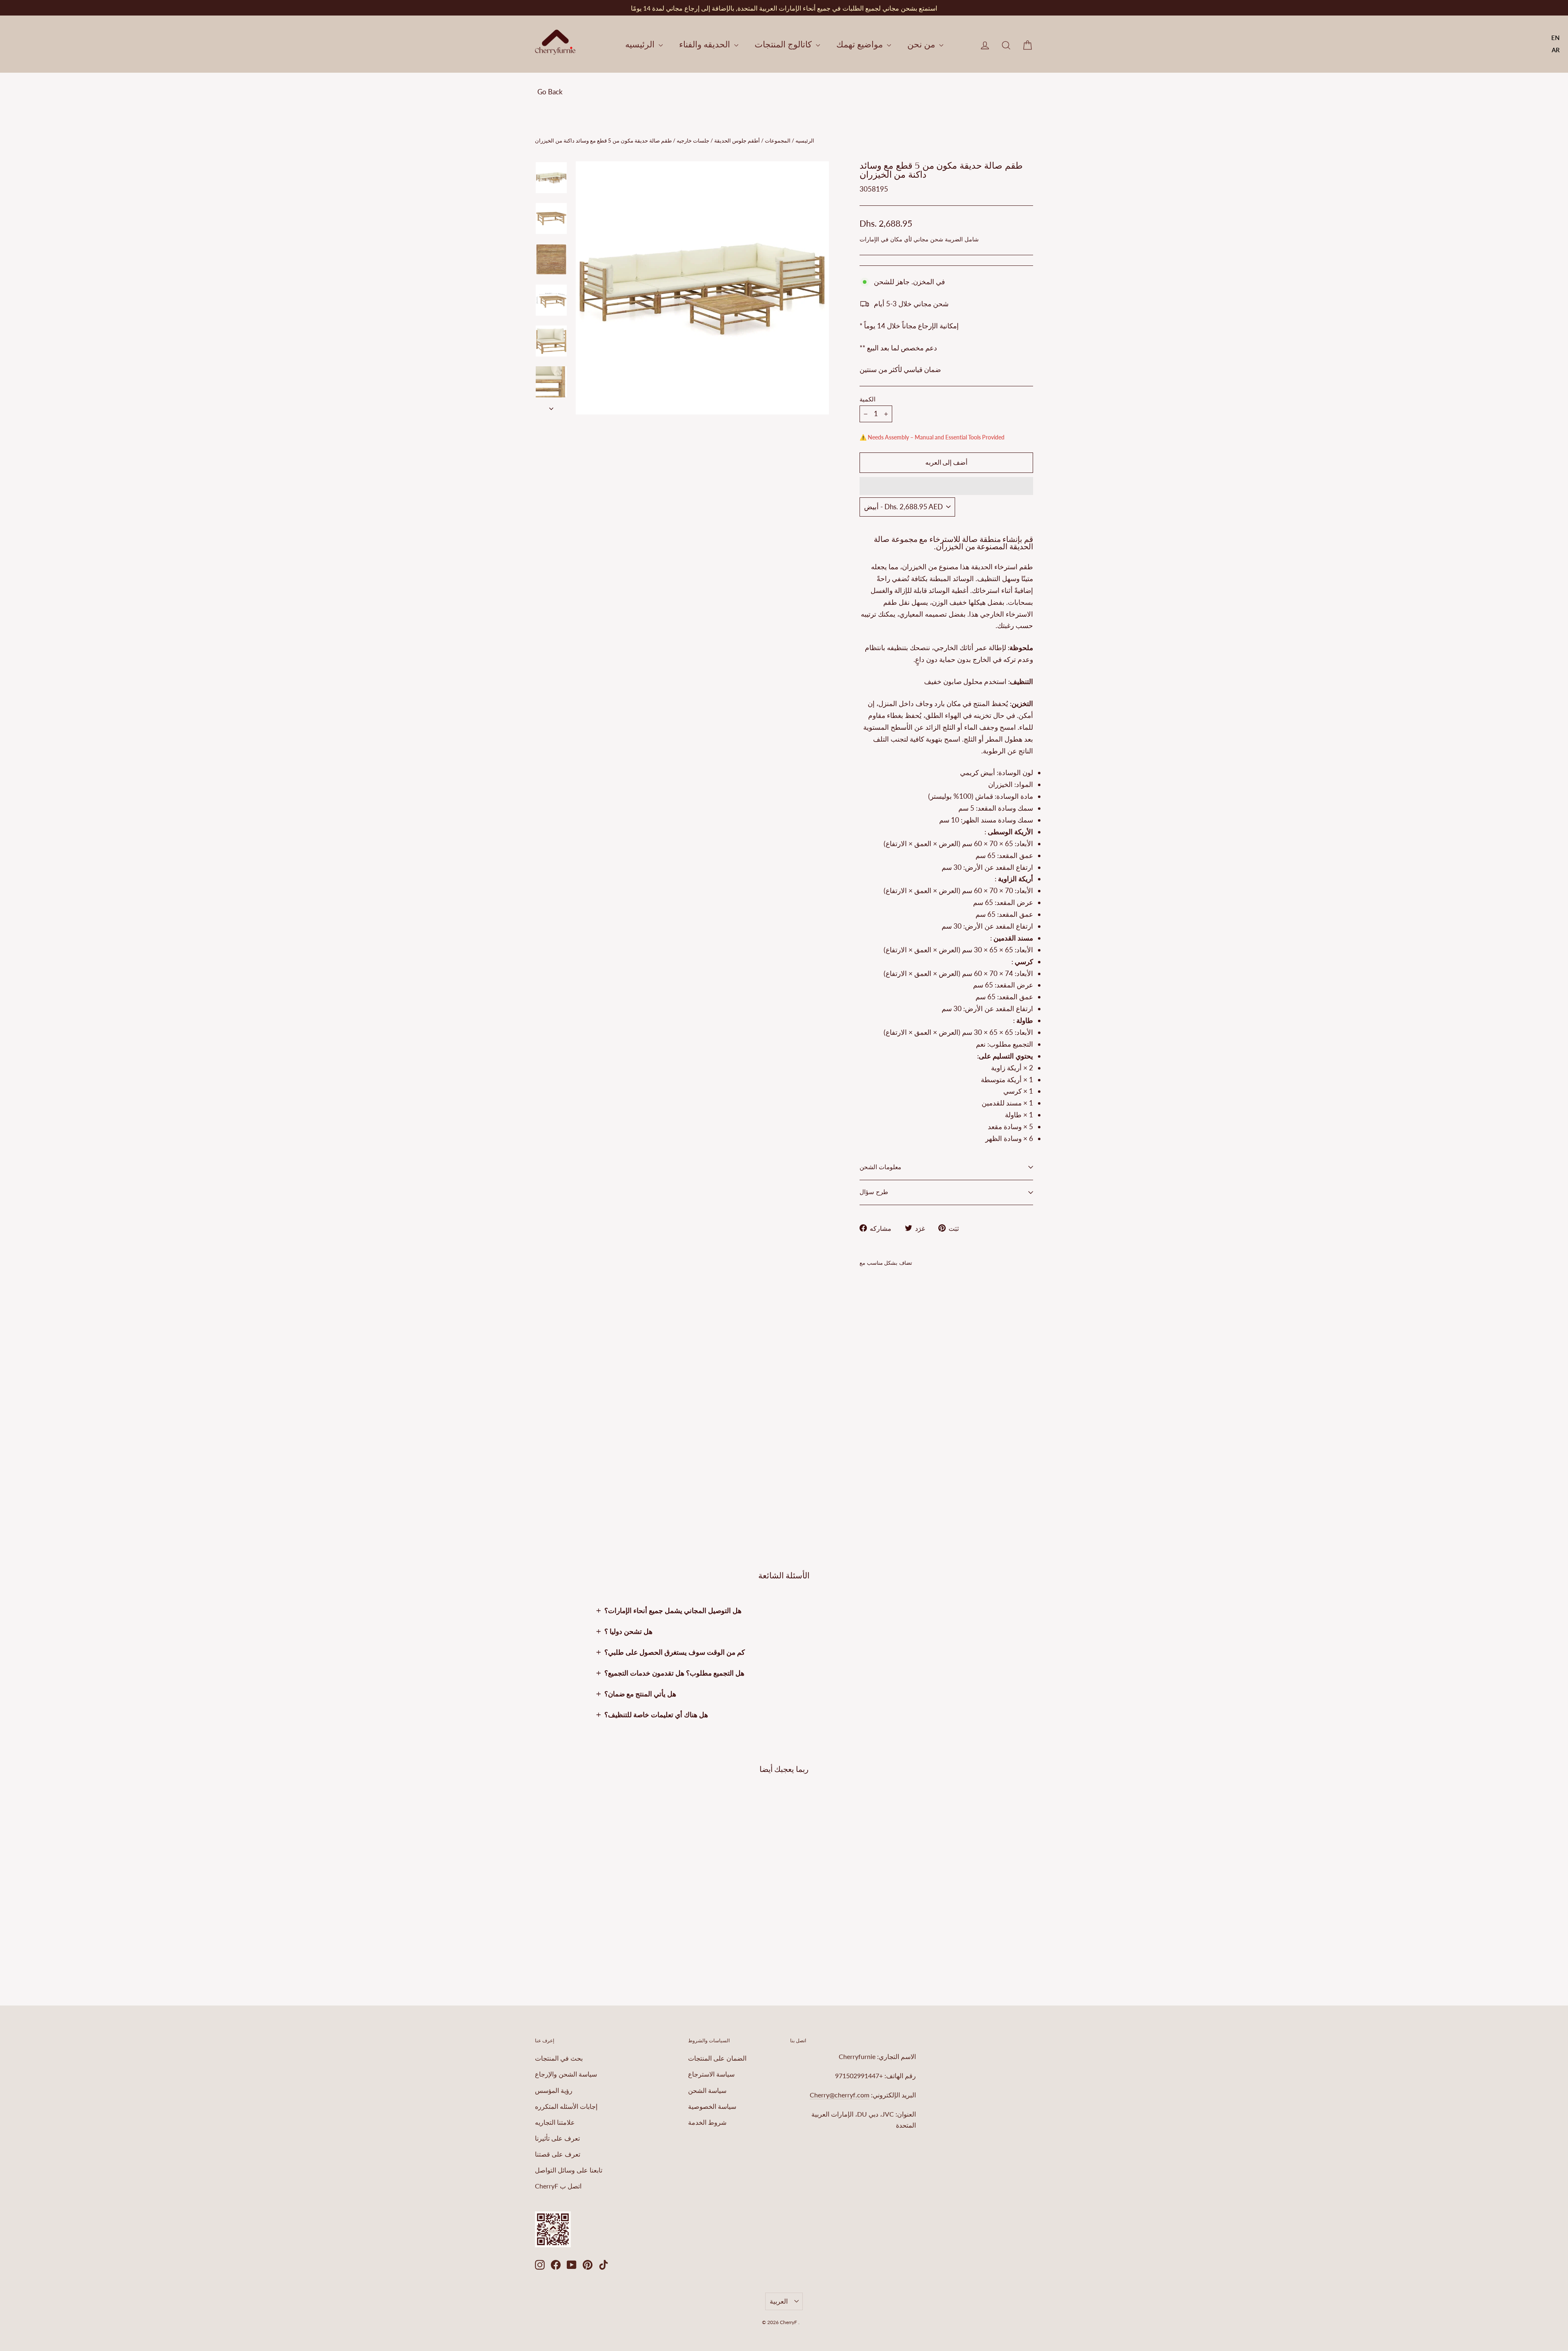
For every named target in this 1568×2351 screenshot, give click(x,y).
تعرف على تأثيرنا (557, 2138)
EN (1556, 38)
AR (1556, 50)
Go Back (550, 92)
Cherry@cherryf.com (840, 2095)
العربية (779, 2301)
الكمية (868, 400)
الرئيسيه (641, 44)
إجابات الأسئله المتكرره (566, 2106)
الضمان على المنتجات (717, 2058)
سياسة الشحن (707, 2090)
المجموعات (778, 140)
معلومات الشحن (880, 1167)
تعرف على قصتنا (558, 2154)
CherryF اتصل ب (558, 2186)
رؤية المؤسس (554, 2090)
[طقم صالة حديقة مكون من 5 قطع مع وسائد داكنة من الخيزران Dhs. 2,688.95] (874, 1367)
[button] (946, 486)
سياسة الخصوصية (712, 2106)
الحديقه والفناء (706, 44)
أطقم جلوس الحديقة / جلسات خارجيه (718, 140)
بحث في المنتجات (559, 2058)
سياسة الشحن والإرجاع (566, 2074)
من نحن (922, 44)
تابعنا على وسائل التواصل (569, 2170)
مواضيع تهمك (861, 44)
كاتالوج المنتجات (784, 44)
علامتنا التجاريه (555, 2122)
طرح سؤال (874, 1192)
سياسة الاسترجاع (711, 2074)
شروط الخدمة (707, 2122)
